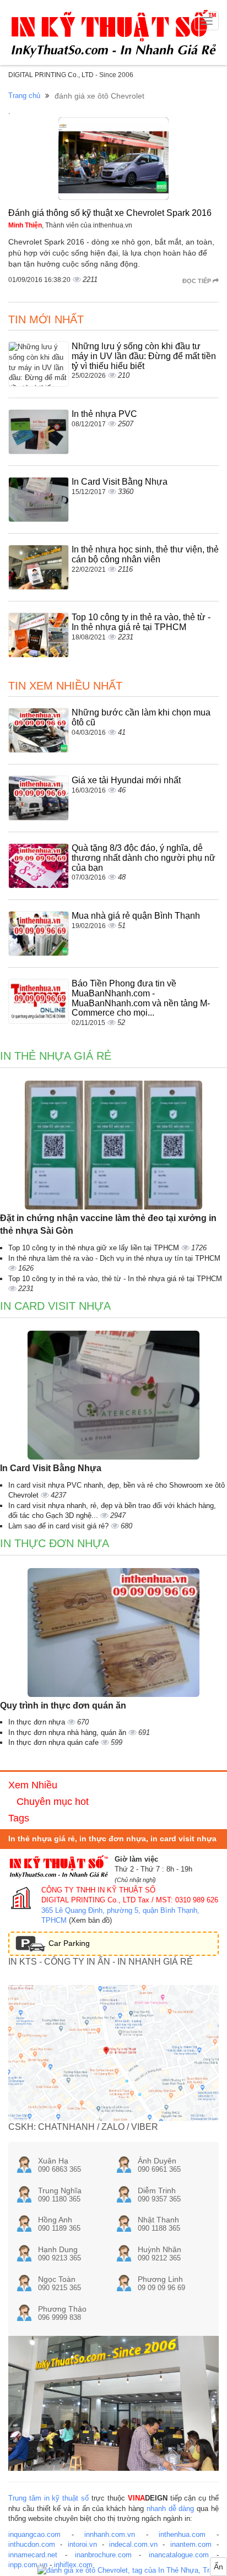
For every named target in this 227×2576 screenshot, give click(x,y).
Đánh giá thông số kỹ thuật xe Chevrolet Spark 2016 (110, 213)
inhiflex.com (73, 2565)
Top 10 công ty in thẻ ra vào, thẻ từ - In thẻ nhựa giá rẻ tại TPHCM (141, 622)
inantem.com (191, 2544)
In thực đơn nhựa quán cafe (55, 1742)
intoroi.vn (82, 2544)
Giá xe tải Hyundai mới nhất (126, 780)
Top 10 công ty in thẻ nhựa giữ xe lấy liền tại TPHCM (95, 1248)
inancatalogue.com (179, 2555)
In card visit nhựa (55, 1306)
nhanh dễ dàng (171, 2509)
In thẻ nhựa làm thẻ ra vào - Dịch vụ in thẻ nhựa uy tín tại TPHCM (114, 1258)
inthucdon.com (32, 2544)
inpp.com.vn (28, 2565)
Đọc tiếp (198, 281)
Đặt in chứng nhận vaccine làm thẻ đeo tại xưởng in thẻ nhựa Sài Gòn (108, 1224)
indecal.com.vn (133, 2544)
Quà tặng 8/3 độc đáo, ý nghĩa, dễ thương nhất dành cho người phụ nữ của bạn (144, 858)
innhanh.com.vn (110, 2534)
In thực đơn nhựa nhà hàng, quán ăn (68, 1732)
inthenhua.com (182, 2534)
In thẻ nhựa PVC (104, 414)
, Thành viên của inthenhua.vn (70, 225)
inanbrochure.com (103, 2555)
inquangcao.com (34, 2534)
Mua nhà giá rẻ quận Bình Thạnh (136, 916)
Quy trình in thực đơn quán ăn (63, 1705)
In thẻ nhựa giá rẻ (56, 1056)
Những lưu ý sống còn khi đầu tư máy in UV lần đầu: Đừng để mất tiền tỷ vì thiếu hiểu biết (144, 356)
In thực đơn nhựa (55, 1543)
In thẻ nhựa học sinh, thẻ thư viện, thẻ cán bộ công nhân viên (145, 554)
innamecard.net (33, 2555)
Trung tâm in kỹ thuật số (48, 2498)
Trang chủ (24, 96)
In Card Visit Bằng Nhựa (120, 482)
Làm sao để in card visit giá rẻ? (60, 1526)
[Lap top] (132, 2571)
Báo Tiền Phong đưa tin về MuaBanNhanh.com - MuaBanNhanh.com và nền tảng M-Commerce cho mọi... (141, 998)
